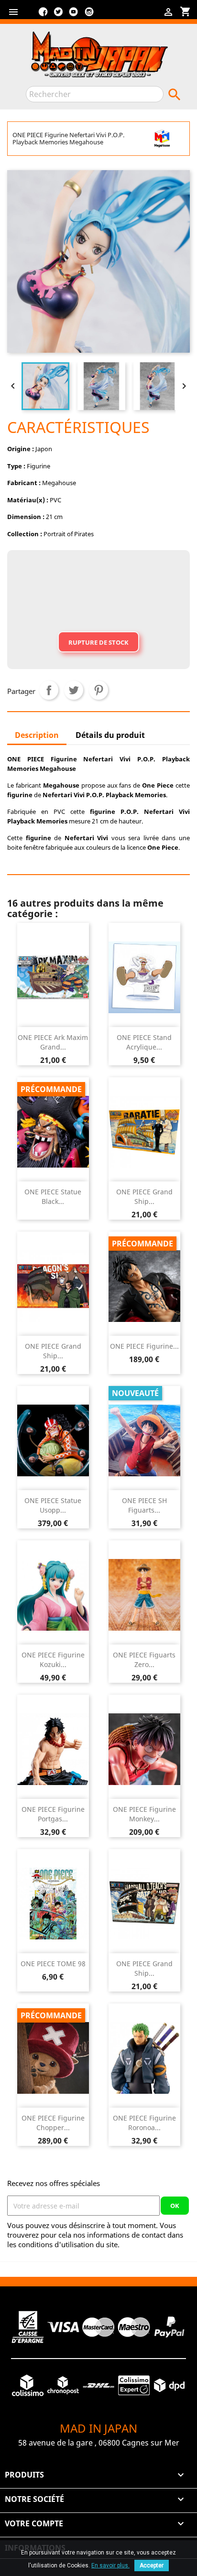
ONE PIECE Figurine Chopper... (53, 2123)
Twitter (58, 15)
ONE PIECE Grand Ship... (144, 1196)
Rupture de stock (98, 642)
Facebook (43, 15)
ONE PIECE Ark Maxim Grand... (53, 1042)
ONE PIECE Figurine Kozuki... (53, 1660)
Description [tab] (37, 735)
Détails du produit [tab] (110, 735)
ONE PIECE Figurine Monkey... (144, 1814)
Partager (49, 690)
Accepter (152, 2565)
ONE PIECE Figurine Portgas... (53, 1814)
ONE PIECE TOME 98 (53, 1964)
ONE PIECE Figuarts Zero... (144, 1660)
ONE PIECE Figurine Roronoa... (144, 2123)
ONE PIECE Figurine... (144, 1346)
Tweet (74, 690)
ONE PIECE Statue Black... (53, 1196)
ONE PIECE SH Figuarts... (144, 1505)
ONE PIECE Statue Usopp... (53, 1505)
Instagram (89, 15)
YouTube (74, 15)
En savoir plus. (110, 2565)
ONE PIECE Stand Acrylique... (144, 1042)
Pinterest (98, 690)
